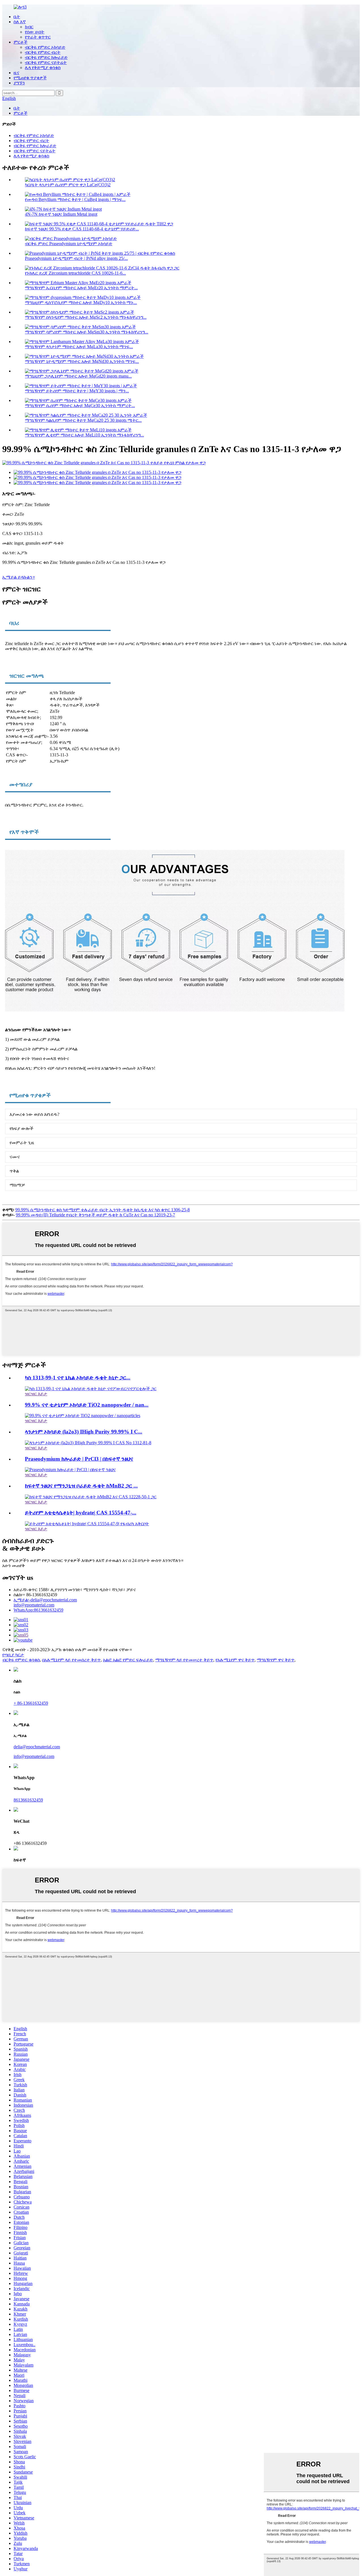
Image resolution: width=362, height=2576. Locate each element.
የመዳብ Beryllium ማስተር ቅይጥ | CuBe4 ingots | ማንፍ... (75, 199)
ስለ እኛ (20, 22)
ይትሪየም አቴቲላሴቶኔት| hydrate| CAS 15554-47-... (81, 1513)
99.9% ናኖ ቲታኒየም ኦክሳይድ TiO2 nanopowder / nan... (87, 1405)
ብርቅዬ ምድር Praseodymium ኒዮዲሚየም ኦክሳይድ (69, 244)
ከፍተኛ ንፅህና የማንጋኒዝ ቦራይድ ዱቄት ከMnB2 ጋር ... (81, 1486)
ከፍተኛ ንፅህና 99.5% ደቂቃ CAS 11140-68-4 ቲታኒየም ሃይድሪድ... (82, 229)
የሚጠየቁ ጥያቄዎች (30, 78)
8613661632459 (38, 1610)
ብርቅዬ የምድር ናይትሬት (46, 62)
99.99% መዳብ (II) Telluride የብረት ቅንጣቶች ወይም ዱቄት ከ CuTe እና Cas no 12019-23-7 (95, 1215)
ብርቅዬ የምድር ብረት (43, 52)
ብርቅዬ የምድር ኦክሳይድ (45, 47)
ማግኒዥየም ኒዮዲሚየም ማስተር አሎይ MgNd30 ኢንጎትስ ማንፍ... (82, 361)
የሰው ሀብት (35, 32)
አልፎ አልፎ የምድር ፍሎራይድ (128, 1660)
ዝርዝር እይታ (36, 1394)
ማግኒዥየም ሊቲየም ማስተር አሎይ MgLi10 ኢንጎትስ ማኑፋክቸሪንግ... (84, 435)
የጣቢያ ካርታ (13, 1655)
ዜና (16, 73)
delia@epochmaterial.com (45, 1600)
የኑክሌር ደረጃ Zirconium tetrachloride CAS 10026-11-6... (75, 273)
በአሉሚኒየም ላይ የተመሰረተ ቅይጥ (71, 1660)
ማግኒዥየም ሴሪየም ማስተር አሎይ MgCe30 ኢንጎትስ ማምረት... (80, 406)
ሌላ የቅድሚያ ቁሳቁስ (43, 68)
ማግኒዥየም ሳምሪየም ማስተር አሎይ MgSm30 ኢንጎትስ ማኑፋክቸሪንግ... (87, 332)
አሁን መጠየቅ (14, 1566)
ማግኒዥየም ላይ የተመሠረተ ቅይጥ (184, 1660)
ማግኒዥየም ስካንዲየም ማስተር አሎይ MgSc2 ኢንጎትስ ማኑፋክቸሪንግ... (86, 317)
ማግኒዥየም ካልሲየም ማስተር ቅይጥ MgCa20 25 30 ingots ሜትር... (83, 420)
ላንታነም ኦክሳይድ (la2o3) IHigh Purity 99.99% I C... (84, 1432)
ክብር (29, 27)
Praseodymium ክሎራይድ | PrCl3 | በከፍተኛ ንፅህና (79, 1459)
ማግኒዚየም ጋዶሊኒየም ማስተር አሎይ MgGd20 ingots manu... (78, 376)
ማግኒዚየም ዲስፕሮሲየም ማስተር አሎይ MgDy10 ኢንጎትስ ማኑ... (81, 302)
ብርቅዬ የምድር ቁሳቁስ (21, 1660)
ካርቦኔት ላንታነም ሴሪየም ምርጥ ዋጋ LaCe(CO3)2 (68, 185)
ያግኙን (19, 83)
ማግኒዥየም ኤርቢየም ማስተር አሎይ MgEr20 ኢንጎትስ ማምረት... (81, 288)
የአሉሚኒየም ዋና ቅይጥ (235, 1660)
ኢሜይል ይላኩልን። (19, 577)
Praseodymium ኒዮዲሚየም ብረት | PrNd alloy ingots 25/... (76, 258)
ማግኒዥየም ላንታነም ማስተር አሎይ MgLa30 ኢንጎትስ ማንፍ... (79, 347)
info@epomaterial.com (34, 1605)
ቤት (17, 17)
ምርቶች (21, 42)
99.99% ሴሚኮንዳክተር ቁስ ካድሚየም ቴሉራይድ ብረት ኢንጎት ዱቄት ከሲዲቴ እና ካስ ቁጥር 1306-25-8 (103, 1210)
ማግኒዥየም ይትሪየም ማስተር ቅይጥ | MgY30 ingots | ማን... (77, 391)
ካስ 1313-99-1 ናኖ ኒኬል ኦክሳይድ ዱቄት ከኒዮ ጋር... (78, 1378)
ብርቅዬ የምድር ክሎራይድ (46, 57)
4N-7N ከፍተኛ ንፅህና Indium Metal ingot (61, 214)
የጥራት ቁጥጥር (38, 37)
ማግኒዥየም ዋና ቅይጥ (276, 1660)
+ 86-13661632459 (31, 1703)
